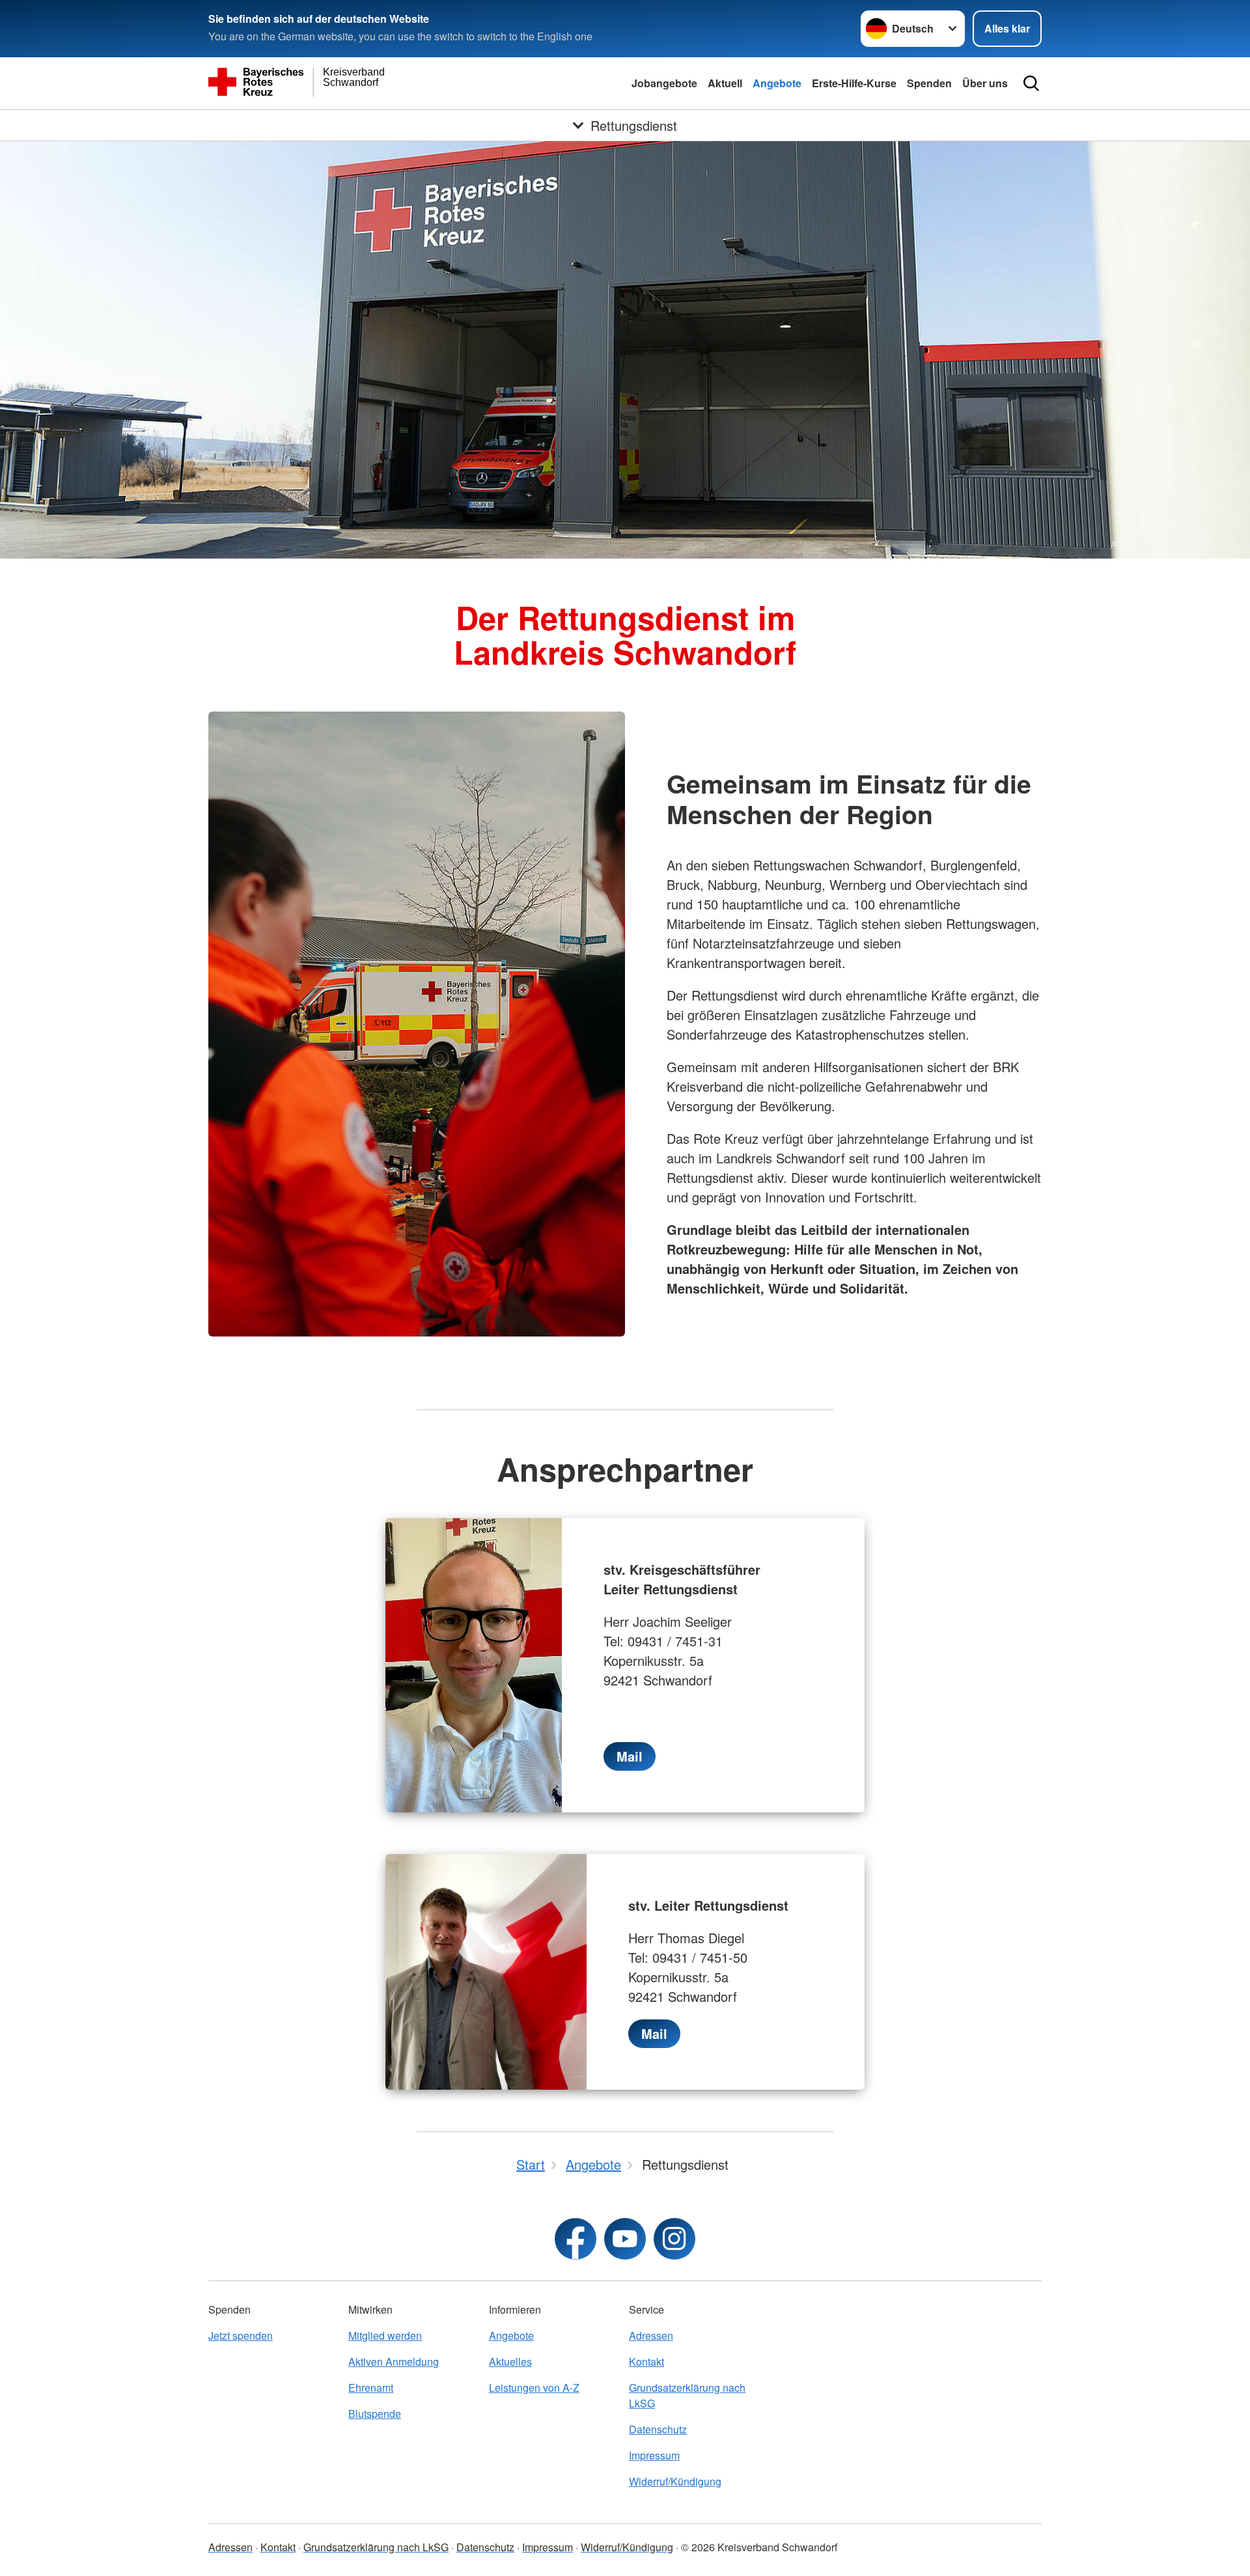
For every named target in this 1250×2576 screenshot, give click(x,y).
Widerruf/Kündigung (675, 2481)
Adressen (651, 2335)
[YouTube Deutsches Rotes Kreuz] (625, 2239)
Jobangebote (664, 83)
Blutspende (375, 2414)
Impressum (654, 2455)
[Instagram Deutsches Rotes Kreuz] (674, 2239)
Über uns (985, 83)
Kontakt (646, 2361)
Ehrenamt (371, 2388)
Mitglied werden (385, 2335)
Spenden (929, 83)
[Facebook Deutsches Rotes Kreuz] (576, 2239)
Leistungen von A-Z (534, 2388)
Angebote (777, 83)
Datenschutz (658, 2429)
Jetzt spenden (241, 2335)
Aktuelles (510, 2361)
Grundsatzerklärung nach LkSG (687, 2395)
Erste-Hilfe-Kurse (854, 83)
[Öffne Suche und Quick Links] (1031, 83)
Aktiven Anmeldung (394, 2361)
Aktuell (725, 83)
